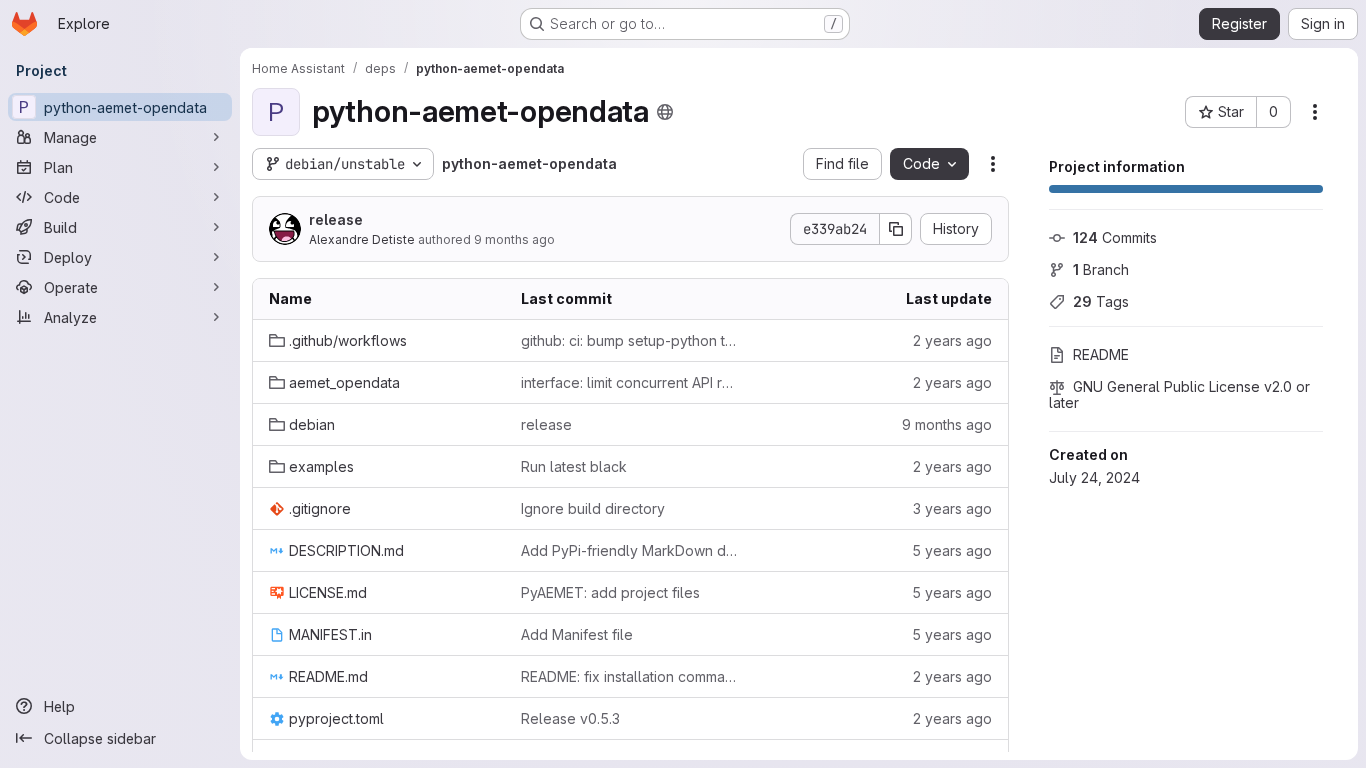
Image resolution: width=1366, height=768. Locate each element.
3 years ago (952, 508)
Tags (1101, 301)
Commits (1115, 237)
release (336, 219)
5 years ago (952, 550)
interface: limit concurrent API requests (631, 382)
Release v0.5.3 (570, 718)
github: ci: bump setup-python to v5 (631, 340)
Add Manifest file (577, 634)
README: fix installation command (631, 676)
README (1101, 354)
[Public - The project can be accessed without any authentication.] (665, 112)
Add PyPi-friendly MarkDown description (631, 550)
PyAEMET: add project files (610, 592)
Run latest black (574, 466)
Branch (1101, 269)
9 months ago (514, 239)
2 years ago (952, 340)
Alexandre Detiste (362, 239)
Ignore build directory (593, 508)
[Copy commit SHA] (896, 229)
